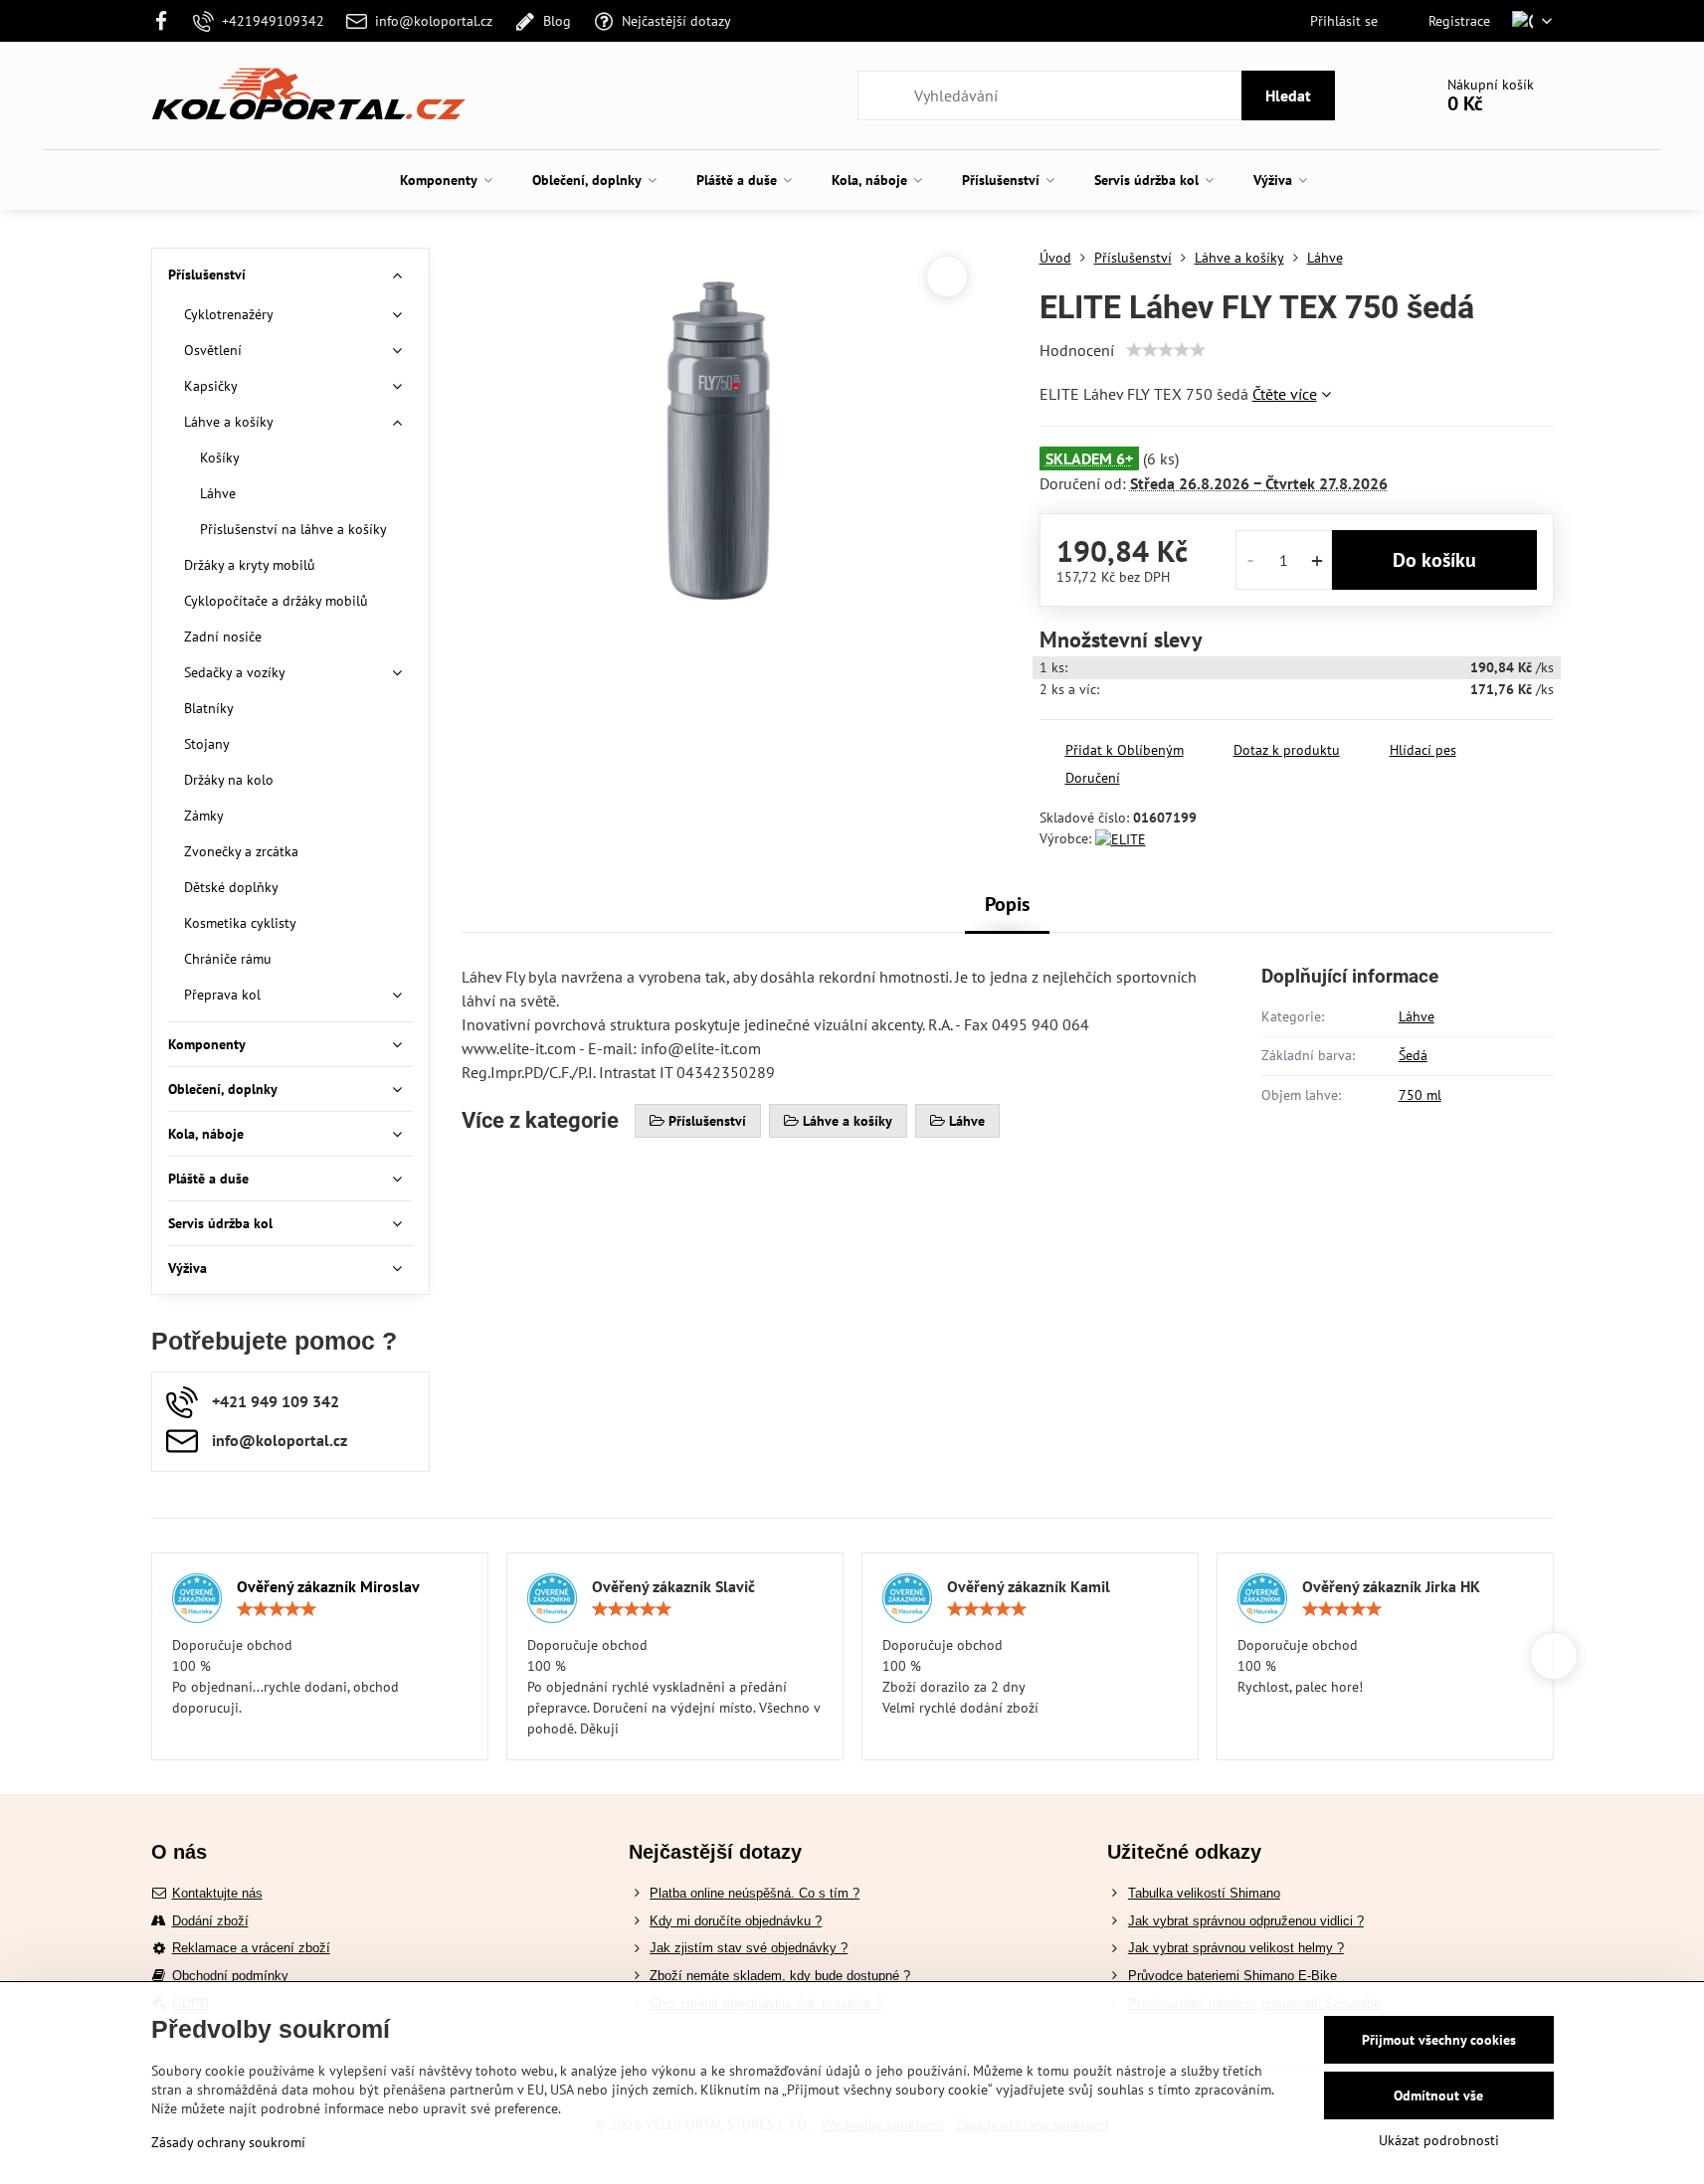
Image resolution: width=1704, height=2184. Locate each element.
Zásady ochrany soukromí (228, 2142)
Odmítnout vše (1438, 2095)
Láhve (1417, 1016)
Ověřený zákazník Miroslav (328, 1586)
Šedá (1413, 1055)
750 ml (1420, 1095)
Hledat (1288, 95)
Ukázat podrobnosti (1439, 2140)
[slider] (1166, 350)
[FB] (168, 21)
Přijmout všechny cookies (1439, 2040)
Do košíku (1434, 560)
